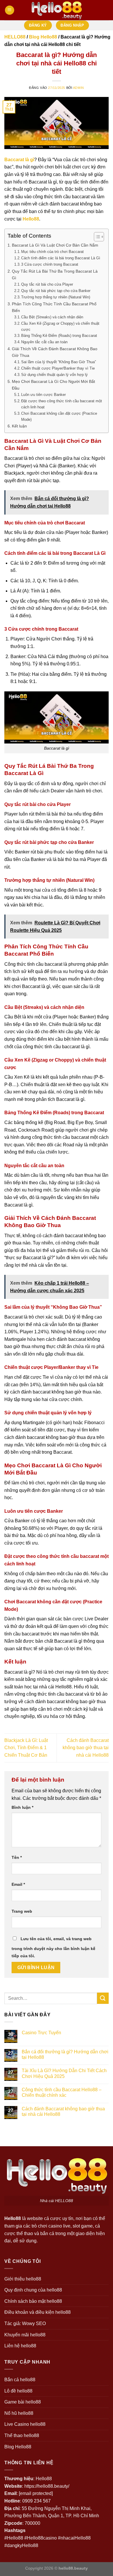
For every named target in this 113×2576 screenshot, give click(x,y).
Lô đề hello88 (18, 2391)
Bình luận (22, 1807)
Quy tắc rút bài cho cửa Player (47, 284)
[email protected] (36, 2493)
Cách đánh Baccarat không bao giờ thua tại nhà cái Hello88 (86, 1748)
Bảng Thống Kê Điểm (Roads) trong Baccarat (59, 336)
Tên (17, 1857)
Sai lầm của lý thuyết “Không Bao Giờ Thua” (59, 362)
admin (79, 88)
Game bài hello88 (23, 2402)
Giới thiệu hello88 (23, 2279)
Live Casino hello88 (25, 2424)
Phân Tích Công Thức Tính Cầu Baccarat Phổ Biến (54, 307)
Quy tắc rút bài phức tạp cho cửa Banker (56, 291)
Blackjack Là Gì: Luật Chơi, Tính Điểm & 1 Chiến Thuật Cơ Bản (26, 1748)
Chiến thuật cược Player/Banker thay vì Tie (58, 368)
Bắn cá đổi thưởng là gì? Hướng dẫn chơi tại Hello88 (65, 2054)
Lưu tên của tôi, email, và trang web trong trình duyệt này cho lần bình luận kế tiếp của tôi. (53, 1947)
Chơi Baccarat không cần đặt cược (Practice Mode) (59, 416)
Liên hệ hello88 (20, 2346)
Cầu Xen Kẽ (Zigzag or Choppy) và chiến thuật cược (60, 326)
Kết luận (19, 426)
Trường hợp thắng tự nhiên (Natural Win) (56, 297)
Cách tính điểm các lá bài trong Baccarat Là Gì (61, 258)
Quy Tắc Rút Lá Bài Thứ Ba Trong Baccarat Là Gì (55, 275)
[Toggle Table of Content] (96, 237)
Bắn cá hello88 (20, 2380)
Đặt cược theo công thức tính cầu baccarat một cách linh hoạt (62, 404)
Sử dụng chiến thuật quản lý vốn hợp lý (54, 375)
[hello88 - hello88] (57, 10)
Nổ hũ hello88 (19, 2413)
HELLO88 (15, 37)
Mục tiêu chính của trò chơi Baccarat (52, 252)
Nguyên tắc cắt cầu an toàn (44, 342)
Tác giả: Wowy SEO (25, 2323)
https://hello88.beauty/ (47, 2486)
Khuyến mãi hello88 (25, 2335)
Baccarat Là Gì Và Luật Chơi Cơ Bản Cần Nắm (55, 245)
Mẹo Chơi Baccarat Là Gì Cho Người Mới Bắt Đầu (53, 385)
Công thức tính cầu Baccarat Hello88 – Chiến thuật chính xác (62, 2092)
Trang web (22, 1911)
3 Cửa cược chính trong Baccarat (50, 264)
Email (18, 1884)
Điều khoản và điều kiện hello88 (38, 2312)
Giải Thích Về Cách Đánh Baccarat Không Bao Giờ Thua (55, 352)
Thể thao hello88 (22, 2435)
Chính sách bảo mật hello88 (33, 2301)
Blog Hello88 (43, 37)
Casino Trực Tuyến (41, 2033)
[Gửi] (103, 1998)
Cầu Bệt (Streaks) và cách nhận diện (52, 317)
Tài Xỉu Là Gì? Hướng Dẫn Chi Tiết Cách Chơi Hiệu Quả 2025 (64, 2073)
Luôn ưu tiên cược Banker (43, 395)
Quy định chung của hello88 (33, 2290)
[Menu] (10, 10)
